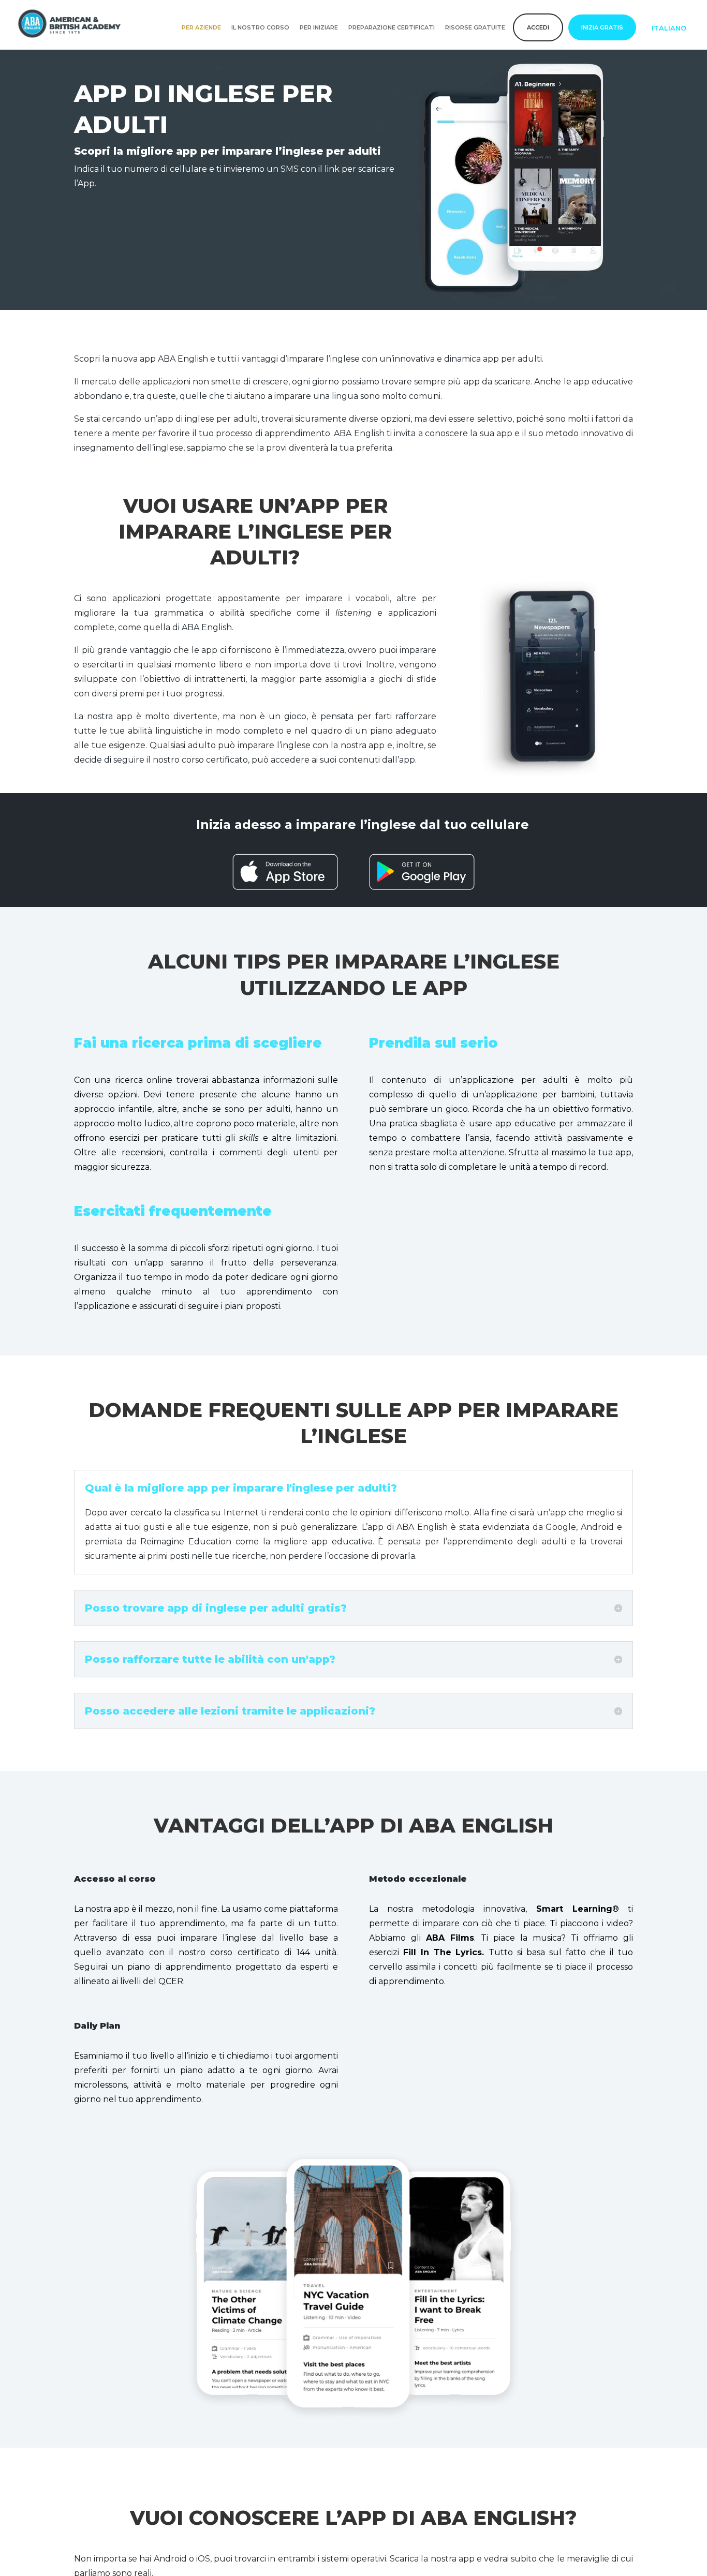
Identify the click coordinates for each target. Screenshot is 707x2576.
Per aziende (201, 27)
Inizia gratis (602, 27)
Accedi (538, 27)
